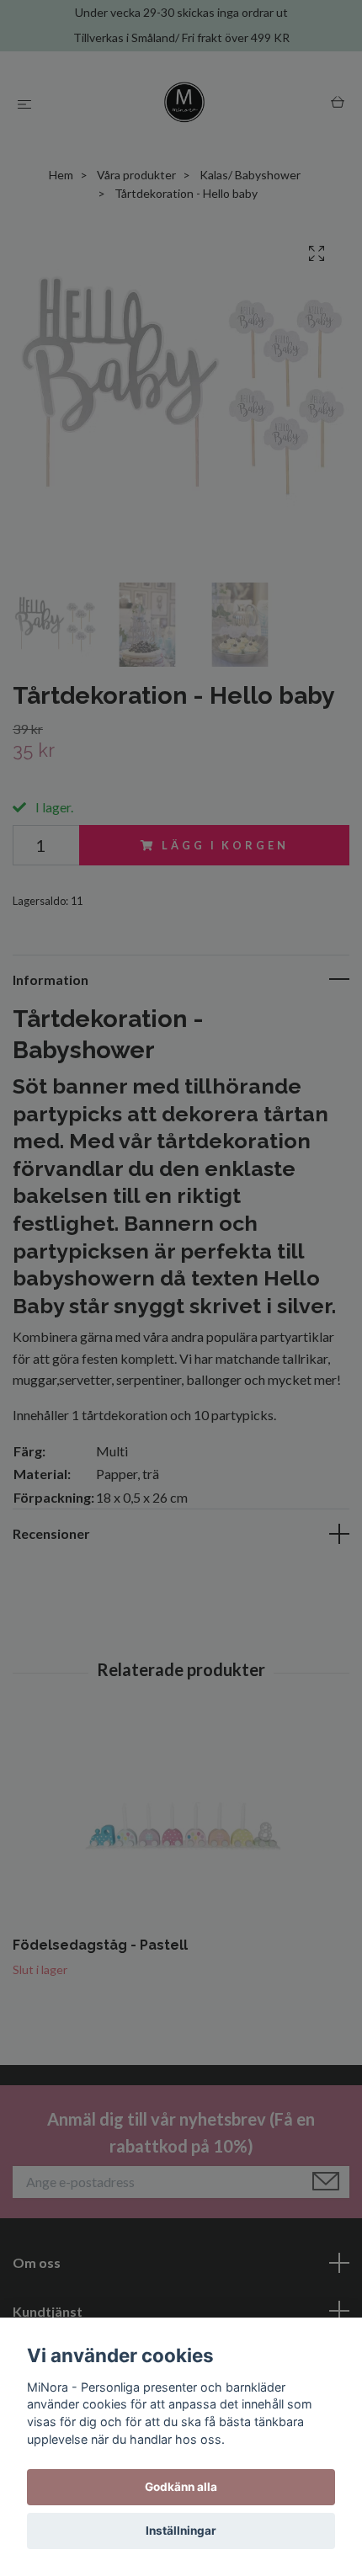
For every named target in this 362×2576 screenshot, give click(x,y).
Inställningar (181, 2531)
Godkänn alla (181, 2487)
